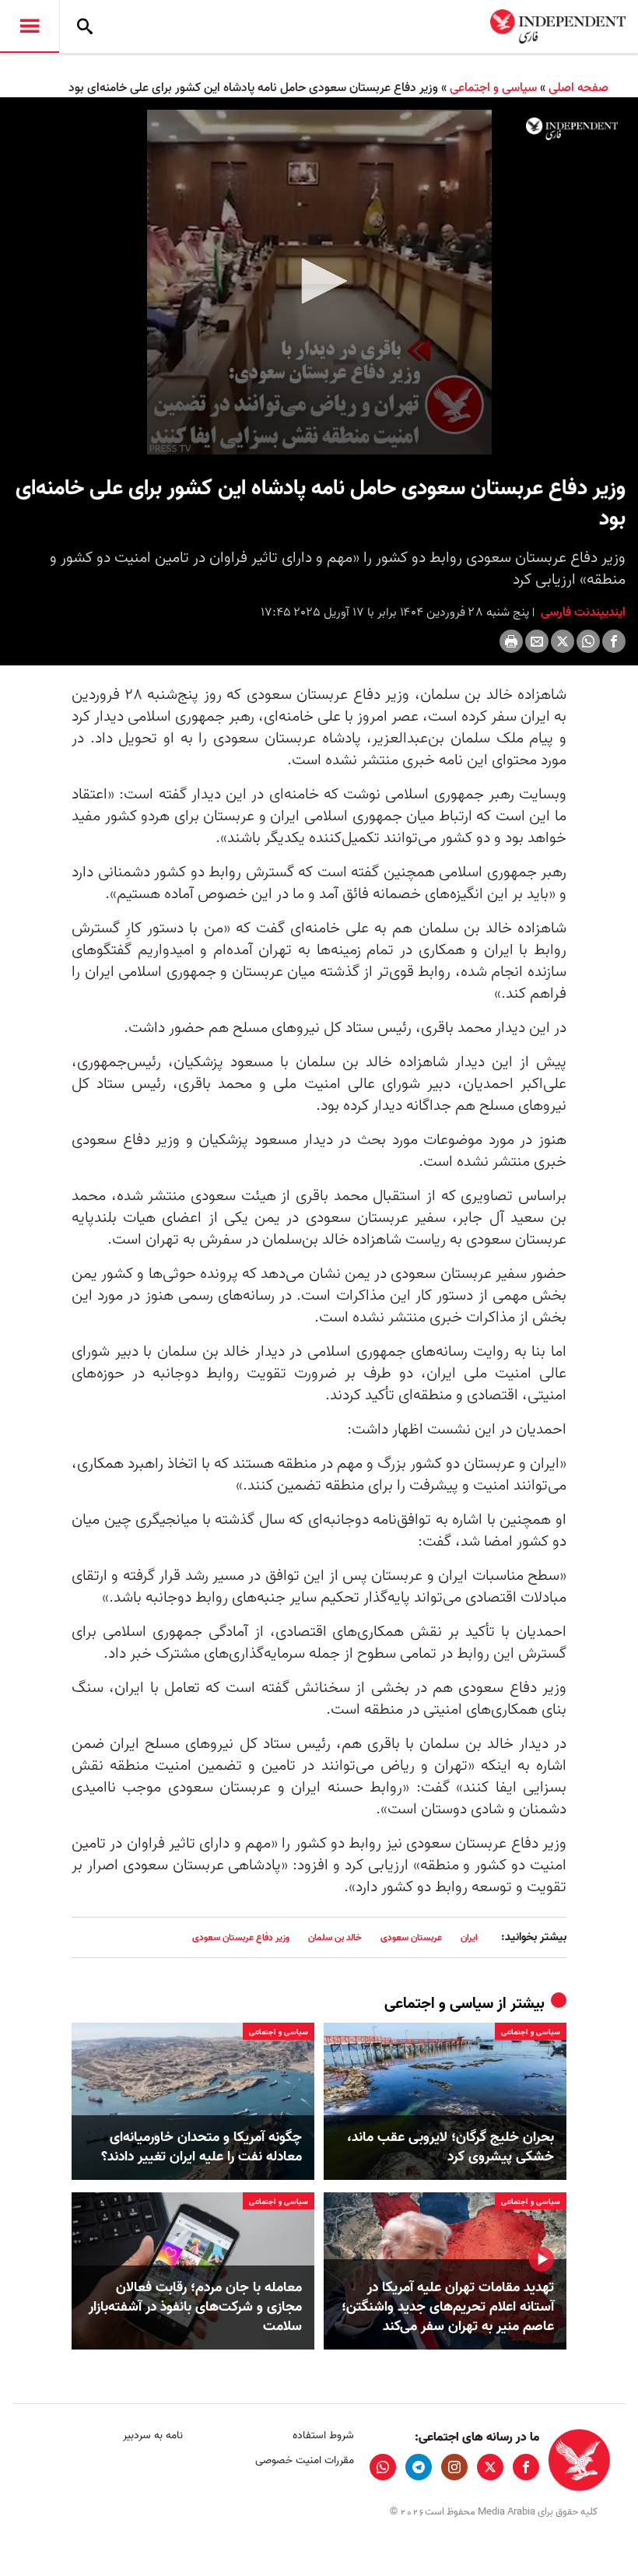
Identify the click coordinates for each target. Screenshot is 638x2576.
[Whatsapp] (588, 641)
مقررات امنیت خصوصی (304, 2460)
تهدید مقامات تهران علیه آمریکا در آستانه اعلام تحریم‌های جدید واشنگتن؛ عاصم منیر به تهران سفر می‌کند (448, 2308)
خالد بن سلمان (335, 1937)
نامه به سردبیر (153, 2436)
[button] (319, 281)
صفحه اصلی (578, 88)
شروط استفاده (323, 2436)
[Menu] (30, 26)
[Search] (85, 26)
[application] (319, 282)
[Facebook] (614, 641)
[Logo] (572, 129)
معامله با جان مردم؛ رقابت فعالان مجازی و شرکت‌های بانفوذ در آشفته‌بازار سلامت (195, 2308)
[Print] (511, 641)
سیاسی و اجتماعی (493, 88)
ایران (469, 1937)
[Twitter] (563, 641)
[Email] (537, 641)
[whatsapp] (383, 2467)
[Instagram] (454, 2467)
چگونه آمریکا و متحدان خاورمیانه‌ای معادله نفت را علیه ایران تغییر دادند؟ (202, 2147)
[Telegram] (419, 2467)
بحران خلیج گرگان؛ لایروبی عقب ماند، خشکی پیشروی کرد (450, 2147)
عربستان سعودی (411, 1937)
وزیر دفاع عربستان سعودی (241, 1937)
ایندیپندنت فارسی (582, 612)
